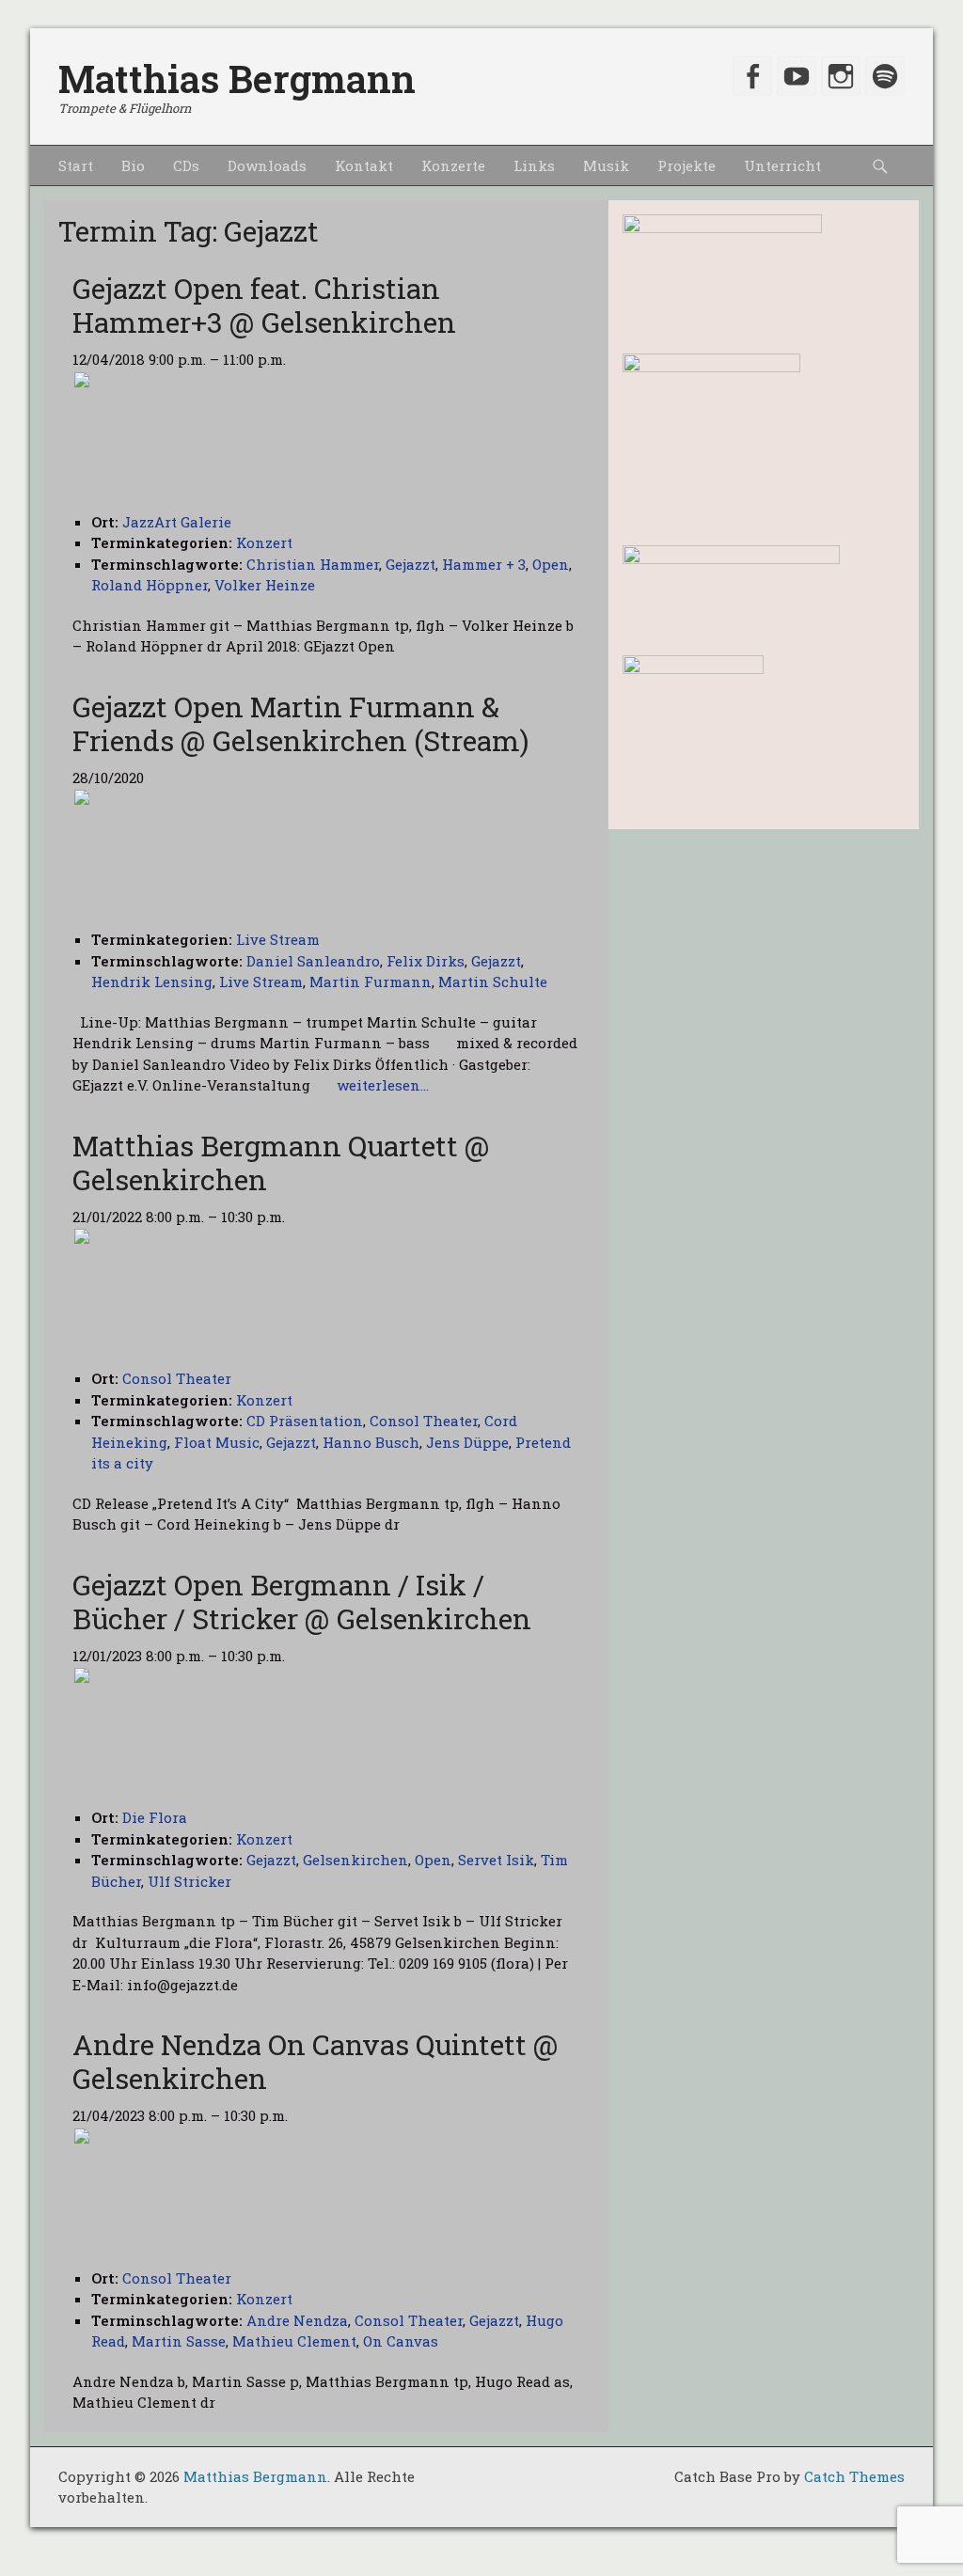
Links (534, 165)
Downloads (267, 165)
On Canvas (401, 2341)
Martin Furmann (371, 982)
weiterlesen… (383, 1085)
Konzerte (453, 165)
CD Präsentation (305, 1421)
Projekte (687, 165)
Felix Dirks (426, 961)
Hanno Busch (371, 1442)
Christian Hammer (313, 564)
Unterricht (782, 165)
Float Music (217, 1442)
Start (76, 165)
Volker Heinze (265, 585)
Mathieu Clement (294, 2341)
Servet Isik (496, 1860)
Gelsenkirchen (355, 1860)
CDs (186, 165)
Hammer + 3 (484, 564)
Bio (133, 165)
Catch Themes (854, 2476)
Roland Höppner (150, 585)
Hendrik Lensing (152, 982)
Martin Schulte (493, 982)
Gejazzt (410, 564)
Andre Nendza (297, 2320)
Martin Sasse (179, 2341)
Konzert (264, 542)
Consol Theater (424, 1421)
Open (551, 564)
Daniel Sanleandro (313, 961)
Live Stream (278, 939)
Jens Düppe (467, 1442)
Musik (606, 165)
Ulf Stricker (189, 1881)
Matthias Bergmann (237, 79)
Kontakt (364, 165)
